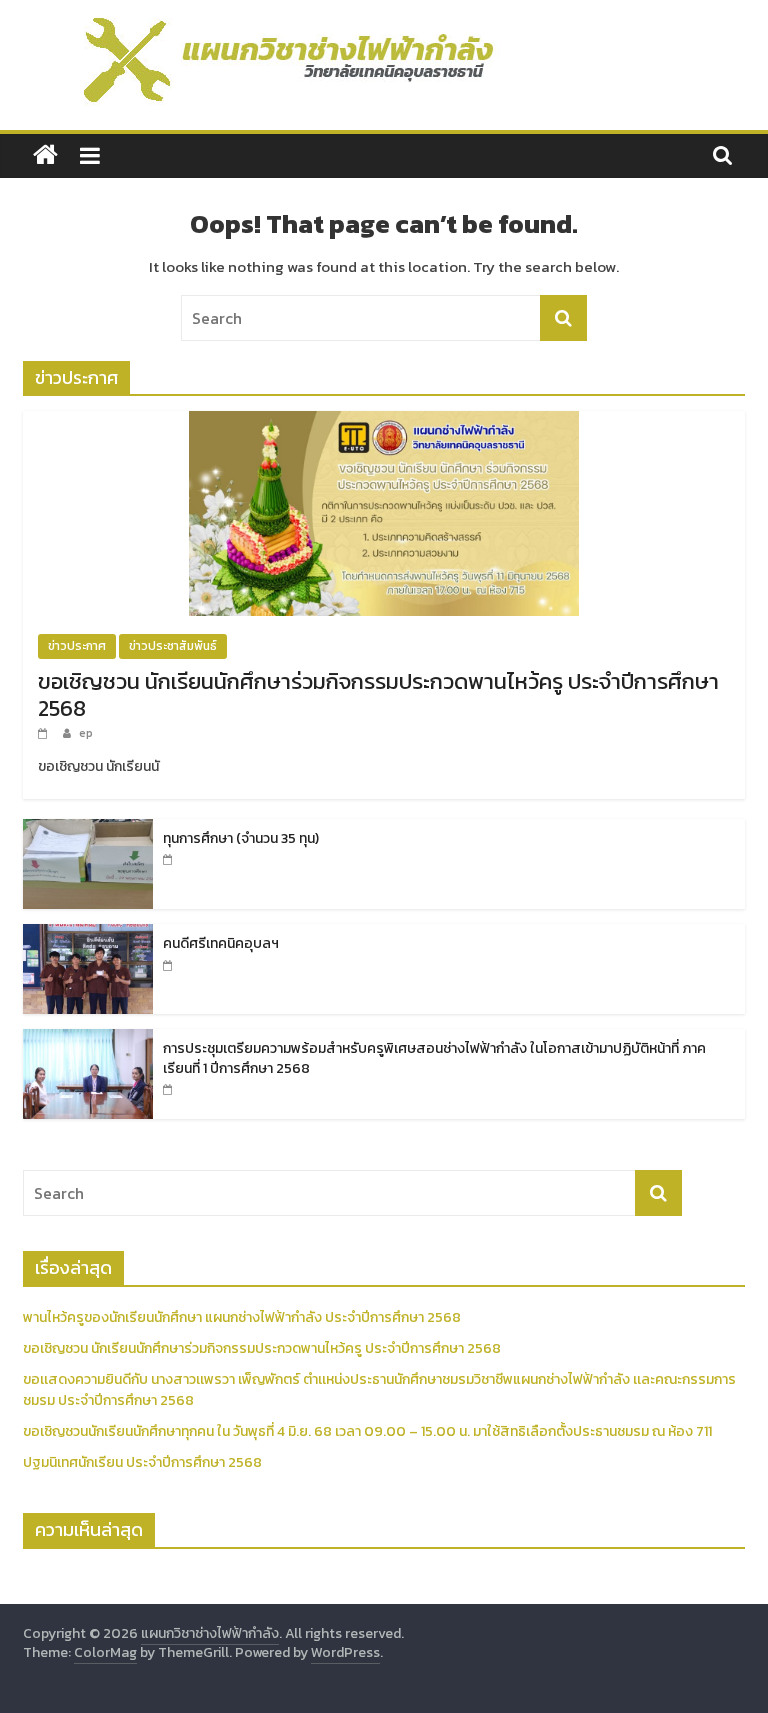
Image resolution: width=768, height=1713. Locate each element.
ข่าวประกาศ (77, 646)
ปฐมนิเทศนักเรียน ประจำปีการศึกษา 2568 (142, 1462)
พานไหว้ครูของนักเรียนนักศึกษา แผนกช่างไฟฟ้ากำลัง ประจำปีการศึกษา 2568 (242, 1317)
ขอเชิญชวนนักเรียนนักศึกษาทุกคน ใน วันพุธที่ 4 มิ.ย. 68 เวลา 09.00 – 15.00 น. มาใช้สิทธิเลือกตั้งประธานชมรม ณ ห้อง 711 (367, 1431)
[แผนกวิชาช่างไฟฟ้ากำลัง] (45, 156)
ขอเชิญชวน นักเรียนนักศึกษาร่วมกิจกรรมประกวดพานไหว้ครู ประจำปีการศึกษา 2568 (378, 694)
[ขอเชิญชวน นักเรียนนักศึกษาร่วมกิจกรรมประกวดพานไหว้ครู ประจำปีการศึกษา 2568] (384, 421)
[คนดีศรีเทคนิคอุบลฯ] (88, 934)
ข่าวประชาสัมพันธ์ (173, 646)
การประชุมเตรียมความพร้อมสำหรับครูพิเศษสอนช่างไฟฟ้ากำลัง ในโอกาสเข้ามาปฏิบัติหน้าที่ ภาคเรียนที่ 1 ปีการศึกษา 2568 (434, 1058)
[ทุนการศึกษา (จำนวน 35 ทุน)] (88, 829)
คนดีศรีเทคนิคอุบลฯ (221, 943)
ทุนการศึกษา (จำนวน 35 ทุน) (241, 838)
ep (86, 733)
